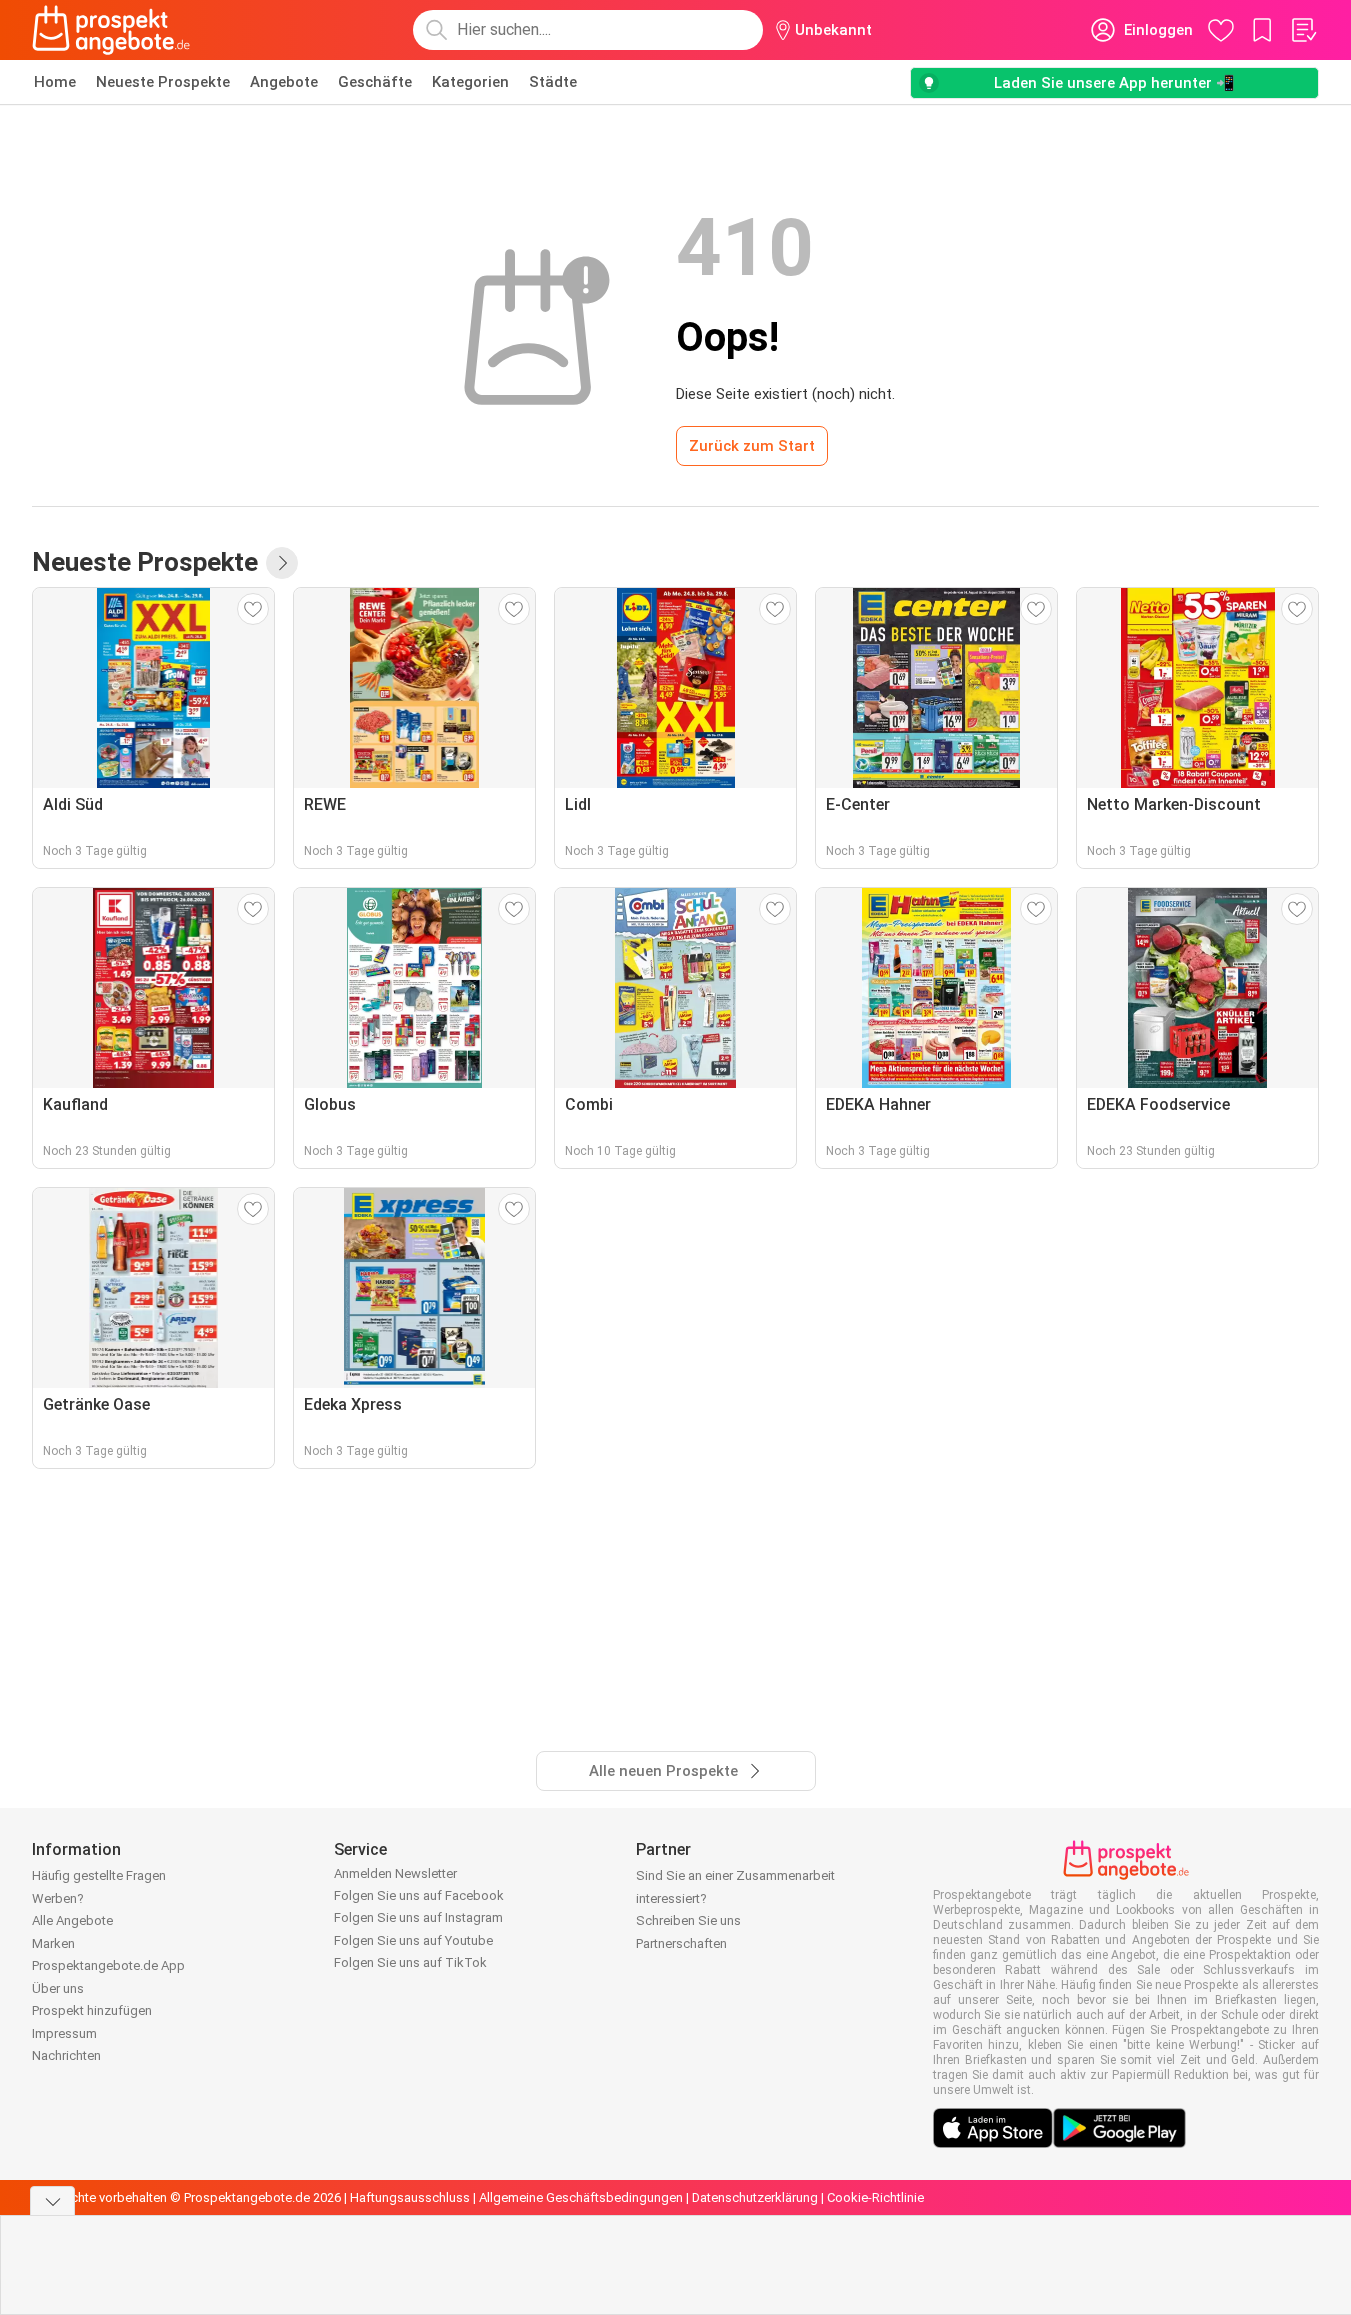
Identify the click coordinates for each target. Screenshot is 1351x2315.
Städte (553, 82)
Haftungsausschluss (410, 2197)
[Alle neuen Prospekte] (282, 563)
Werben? (58, 1898)
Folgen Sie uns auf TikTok (410, 1962)
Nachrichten (66, 2055)
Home (55, 82)
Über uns (58, 1988)
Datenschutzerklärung (755, 2197)
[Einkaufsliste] (1303, 30)
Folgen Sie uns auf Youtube (413, 1940)
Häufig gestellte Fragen (99, 1875)
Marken (53, 1943)
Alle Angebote (72, 1920)
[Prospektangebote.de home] (111, 30)
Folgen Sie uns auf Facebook (419, 1895)
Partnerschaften (681, 1943)
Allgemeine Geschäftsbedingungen (581, 2197)
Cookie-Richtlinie (875, 2197)
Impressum (64, 2033)
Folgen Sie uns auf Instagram (418, 1917)
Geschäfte (375, 82)
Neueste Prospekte (163, 82)
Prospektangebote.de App (108, 1965)
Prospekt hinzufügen (92, 2010)
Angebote (284, 82)
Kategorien (470, 82)
